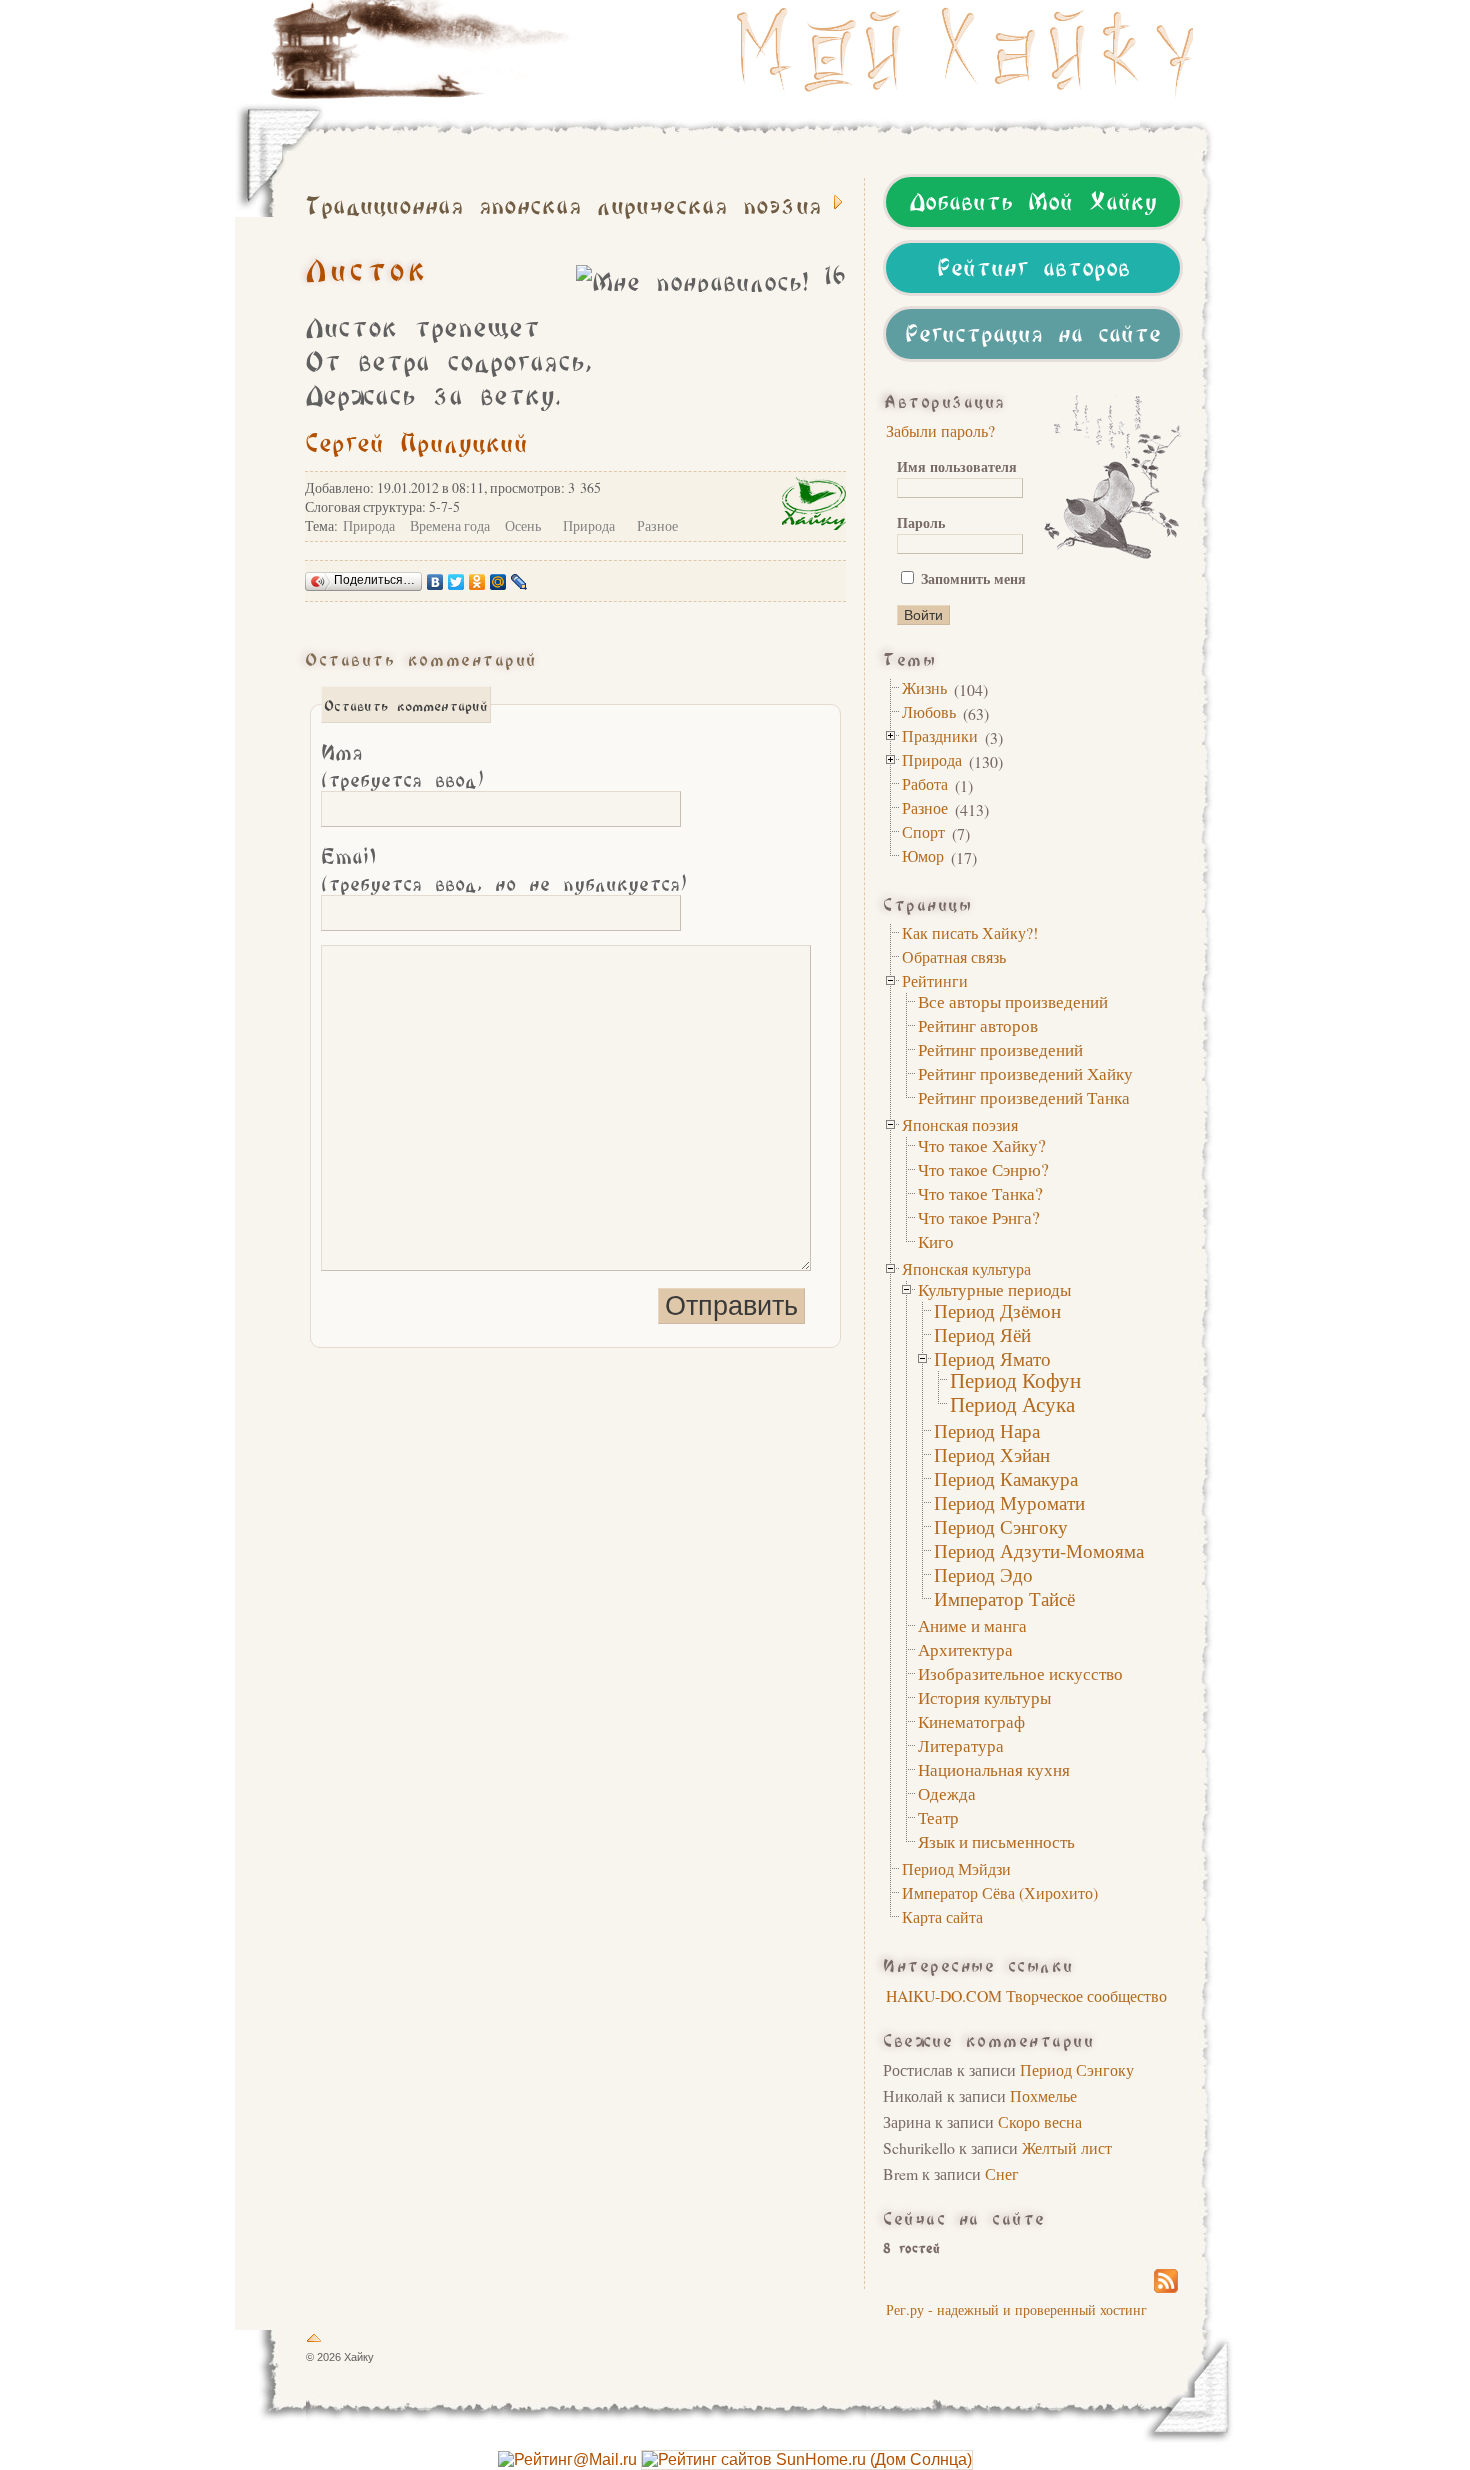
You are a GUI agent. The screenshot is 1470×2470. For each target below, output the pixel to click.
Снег (1002, 2173)
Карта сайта (942, 1916)
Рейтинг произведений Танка (1024, 1097)
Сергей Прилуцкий (416, 439)
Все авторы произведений (1013, 1001)
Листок (366, 265)
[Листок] (985, 50)
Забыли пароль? (940, 430)
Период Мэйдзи (956, 1868)
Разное (925, 807)
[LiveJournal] (519, 582)
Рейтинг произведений (1000, 1049)
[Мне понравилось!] (692, 278)
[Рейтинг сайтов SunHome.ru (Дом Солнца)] (807, 2459)
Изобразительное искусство (1020, 1673)
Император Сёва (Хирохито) (1000, 1892)
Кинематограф (971, 1721)
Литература (961, 1745)
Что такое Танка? (980, 1193)
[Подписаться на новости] (1166, 2291)
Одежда (947, 1793)
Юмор (923, 855)
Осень (523, 525)
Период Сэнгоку (1001, 1526)
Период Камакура (1006, 1478)
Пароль (921, 522)
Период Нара (987, 1430)
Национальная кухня (994, 1769)
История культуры (984, 1697)
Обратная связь (954, 956)
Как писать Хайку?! (970, 932)
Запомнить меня (971, 578)
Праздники (940, 735)
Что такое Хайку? (982, 1145)
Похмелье (1043, 2095)
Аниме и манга (972, 1625)
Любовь (929, 711)
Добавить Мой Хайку (1033, 198)
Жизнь (924, 687)
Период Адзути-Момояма (1039, 1550)
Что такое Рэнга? (979, 1217)
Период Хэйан (992, 1454)
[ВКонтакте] (435, 582)
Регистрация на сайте (1033, 330)
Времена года (450, 525)
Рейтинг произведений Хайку (1025, 1073)
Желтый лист (1067, 2147)
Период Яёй (982, 1334)
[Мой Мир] (498, 582)
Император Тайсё (1004, 1598)
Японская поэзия (960, 1124)
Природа (932, 759)
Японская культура (966, 1268)
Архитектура (965, 1649)
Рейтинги (935, 980)
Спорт (923, 831)
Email (504, 867)
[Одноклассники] (477, 582)
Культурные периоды (994, 1289)
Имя (402, 763)
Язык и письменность (996, 1841)
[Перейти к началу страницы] (314, 2342)
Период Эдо (983, 1574)
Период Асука (1012, 1404)
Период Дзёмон (997, 1310)
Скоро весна (1040, 2121)
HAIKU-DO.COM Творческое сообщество (1026, 1995)
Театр (938, 1817)
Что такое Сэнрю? (983, 1169)
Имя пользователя (957, 466)
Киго (936, 1241)
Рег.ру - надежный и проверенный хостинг (1016, 2309)
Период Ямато (992, 1358)
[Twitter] (456, 582)
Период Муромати (1009, 1502)
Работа (925, 783)
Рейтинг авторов (1033, 264)
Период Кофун (1015, 1380)
